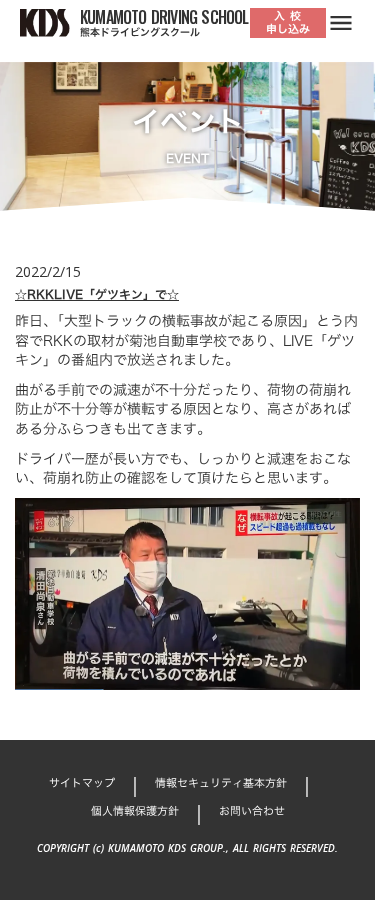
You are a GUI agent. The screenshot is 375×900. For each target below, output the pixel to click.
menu (341, 23)
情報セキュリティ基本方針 (221, 783)
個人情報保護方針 (135, 811)
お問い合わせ (252, 811)
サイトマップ (82, 783)
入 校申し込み (288, 22)
